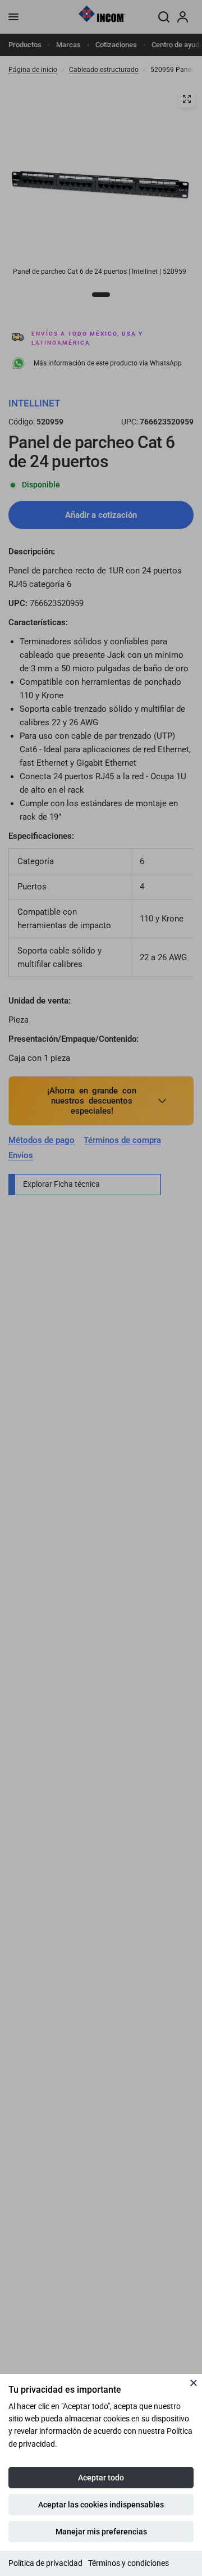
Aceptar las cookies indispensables (101, 2505)
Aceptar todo (101, 2478)
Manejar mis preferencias (101, 2532)
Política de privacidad (45, 2563)
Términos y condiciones (128, 2563)
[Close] (194, 2383)
